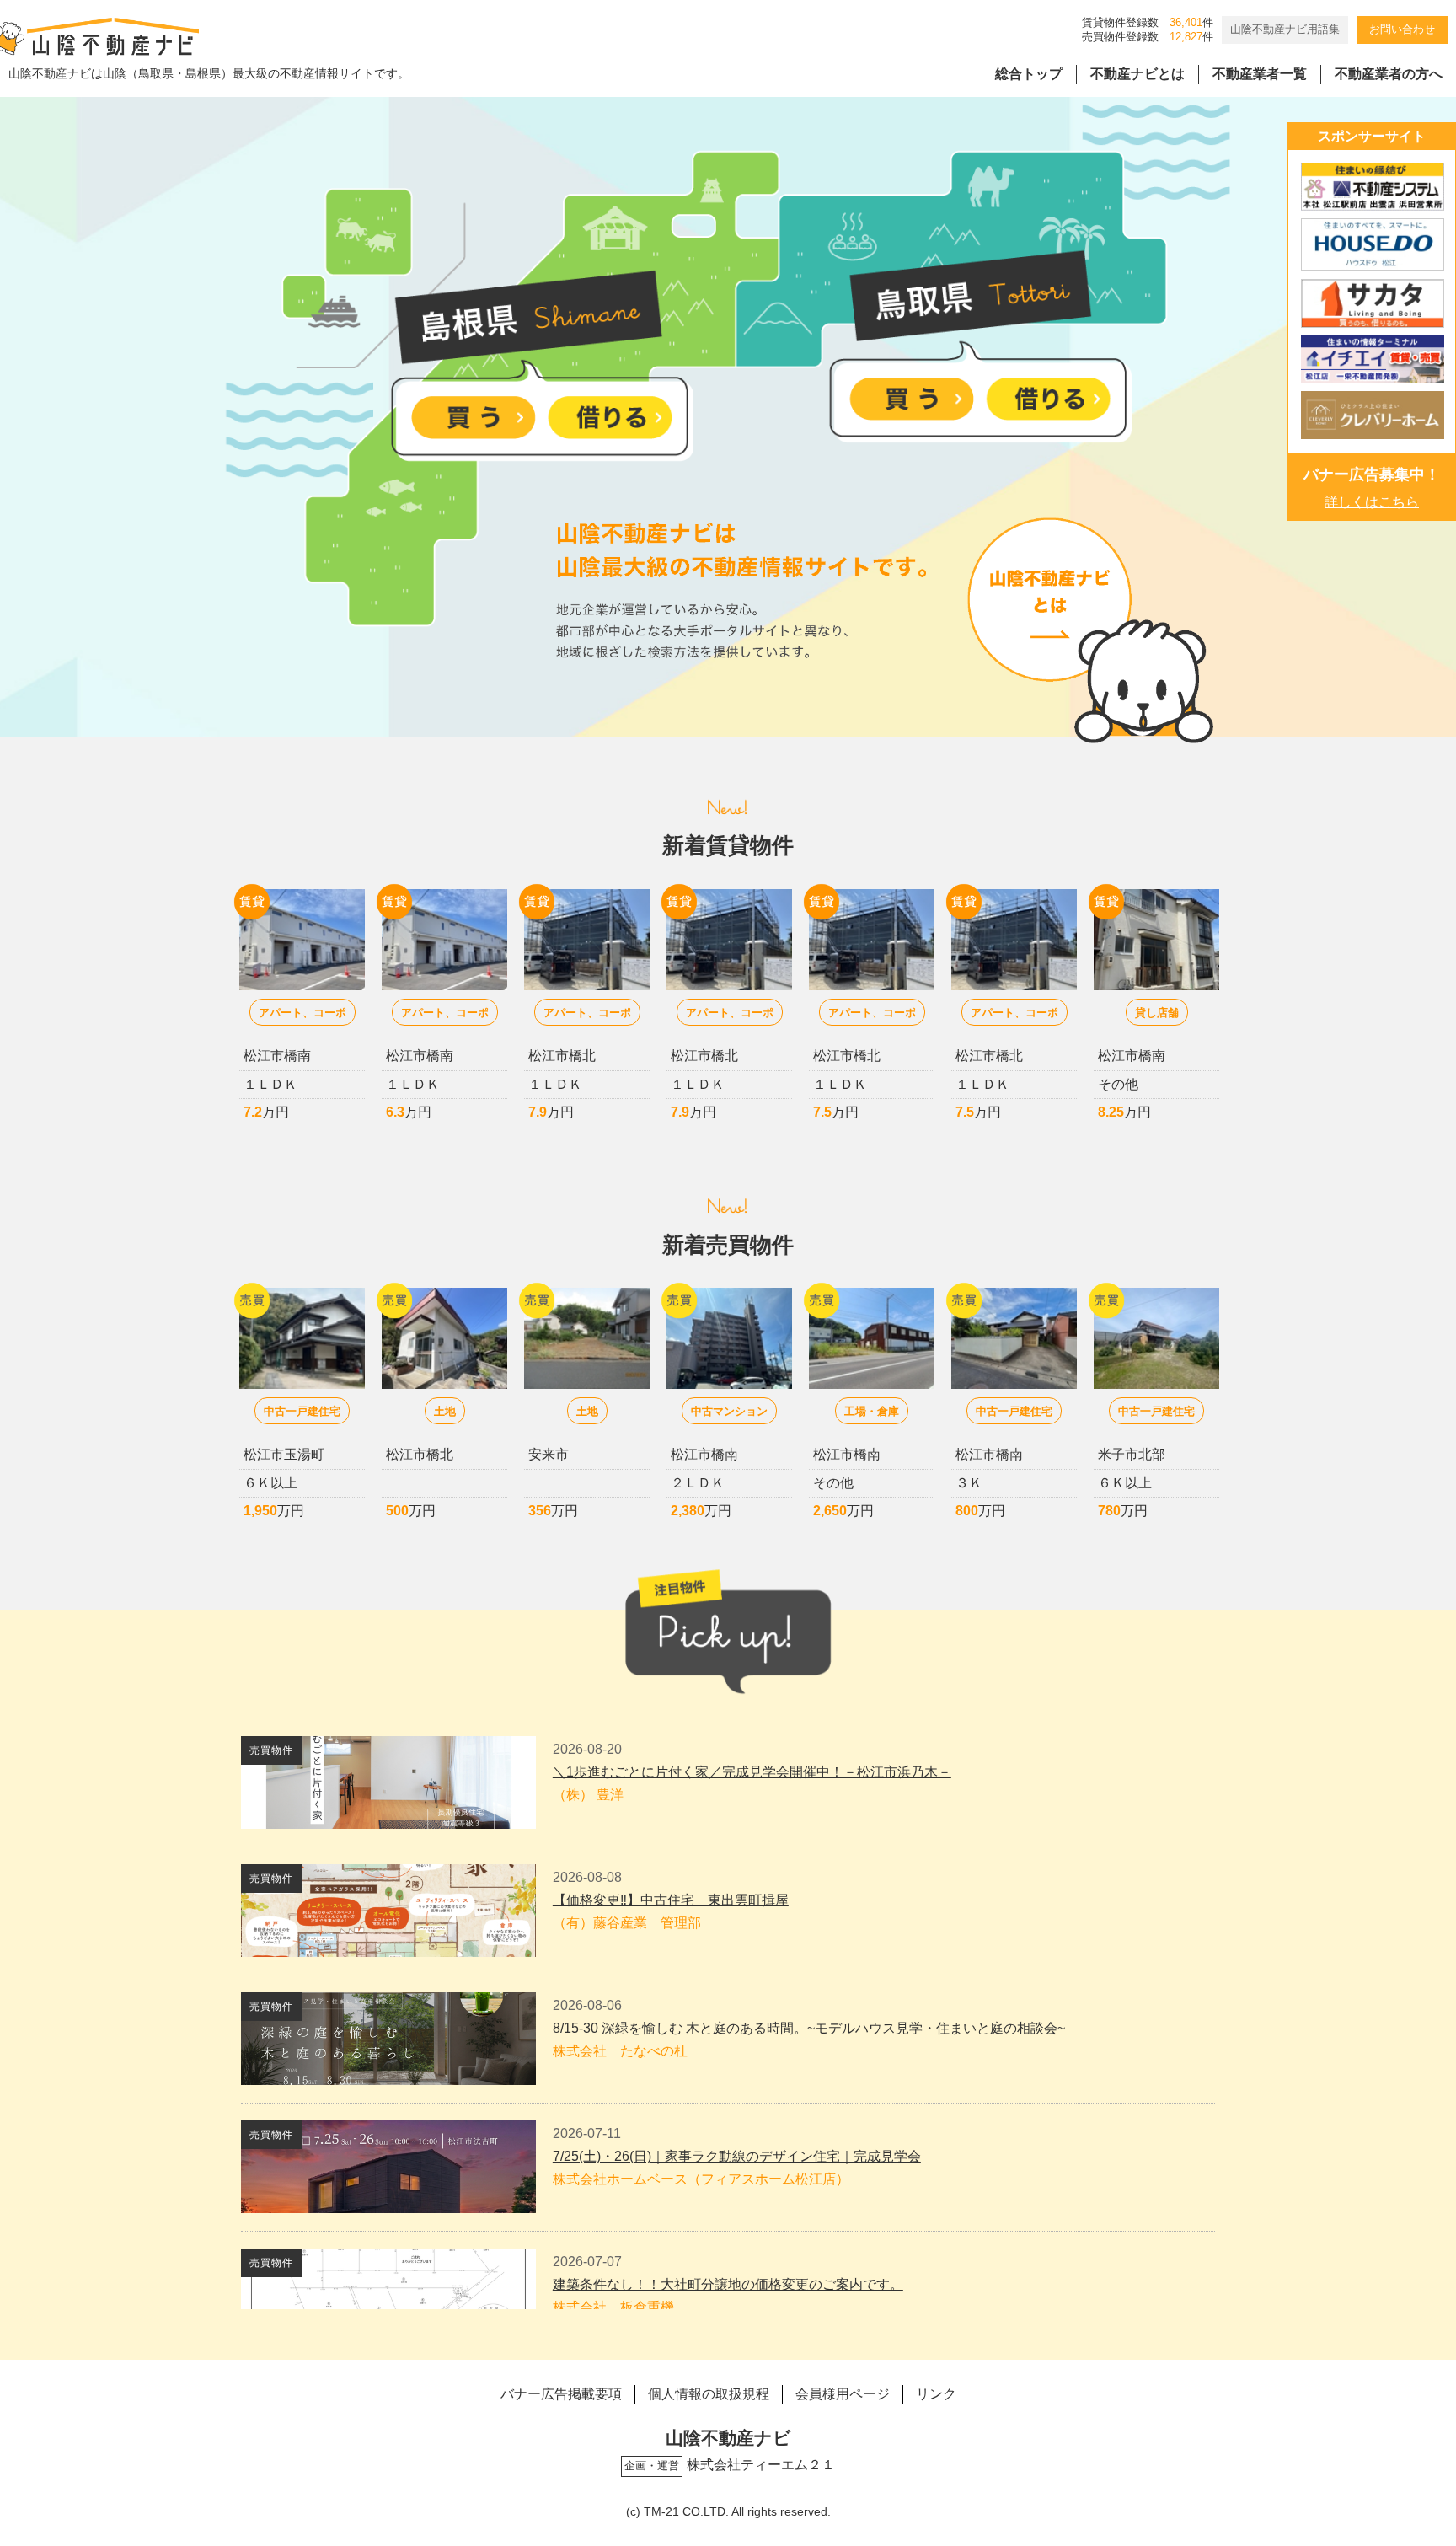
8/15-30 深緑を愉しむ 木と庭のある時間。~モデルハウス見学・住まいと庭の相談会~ (809, 2028)
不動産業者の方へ (1389, 74)
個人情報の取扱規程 (709, 2394)
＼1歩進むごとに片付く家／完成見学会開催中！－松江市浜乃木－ (752, 1772)
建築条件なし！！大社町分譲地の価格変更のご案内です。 (728, 2284)
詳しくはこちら (1372, 502)
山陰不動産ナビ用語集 (1285, 29)
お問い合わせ (1402, 29)
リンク (936, 2394)
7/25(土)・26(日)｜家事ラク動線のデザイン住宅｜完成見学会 (737, 2156)
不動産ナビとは (1137, 74)
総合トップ (1029, 74)
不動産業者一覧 (1260, 74)
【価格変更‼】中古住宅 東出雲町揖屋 (671, 1900)
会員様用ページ (843, 2394)
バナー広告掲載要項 (561, 2394)
